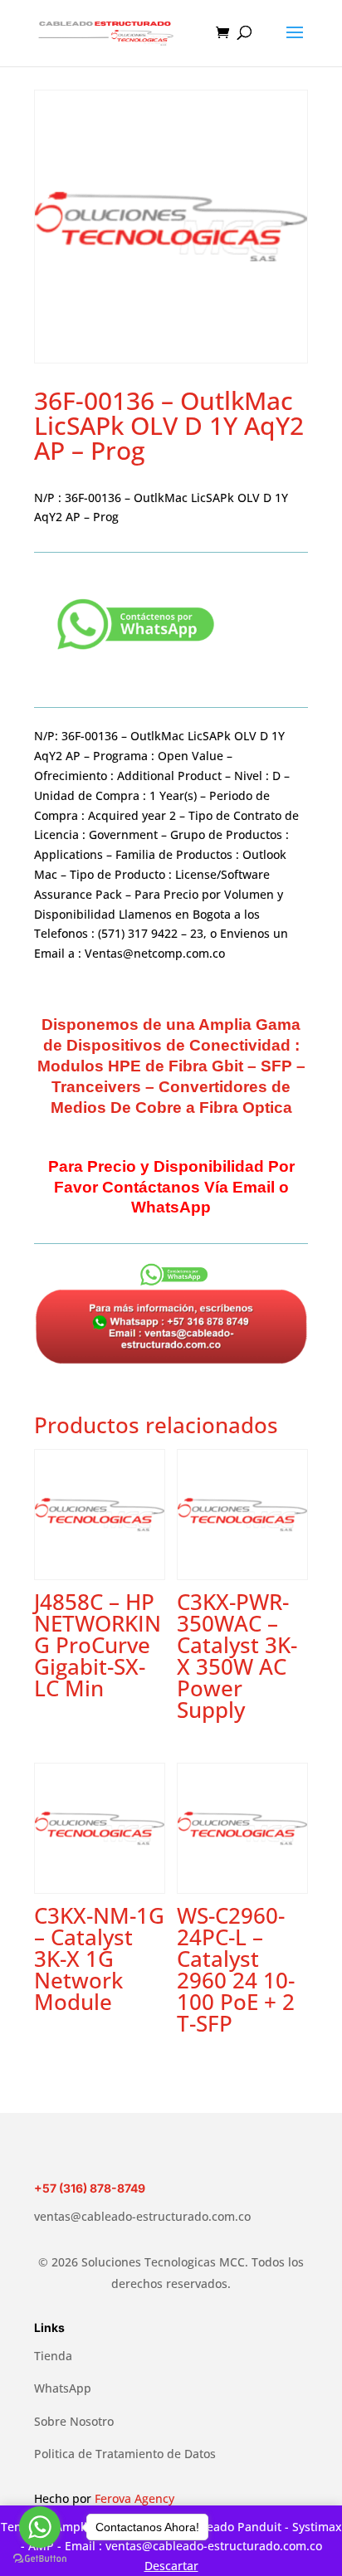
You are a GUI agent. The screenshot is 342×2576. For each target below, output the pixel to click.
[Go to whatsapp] (40, 2527)
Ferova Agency (134, 2498)
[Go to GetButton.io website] (40, 2559)
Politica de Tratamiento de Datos (125, 2454)
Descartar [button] (171, 2566)
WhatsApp (63, 2388)
